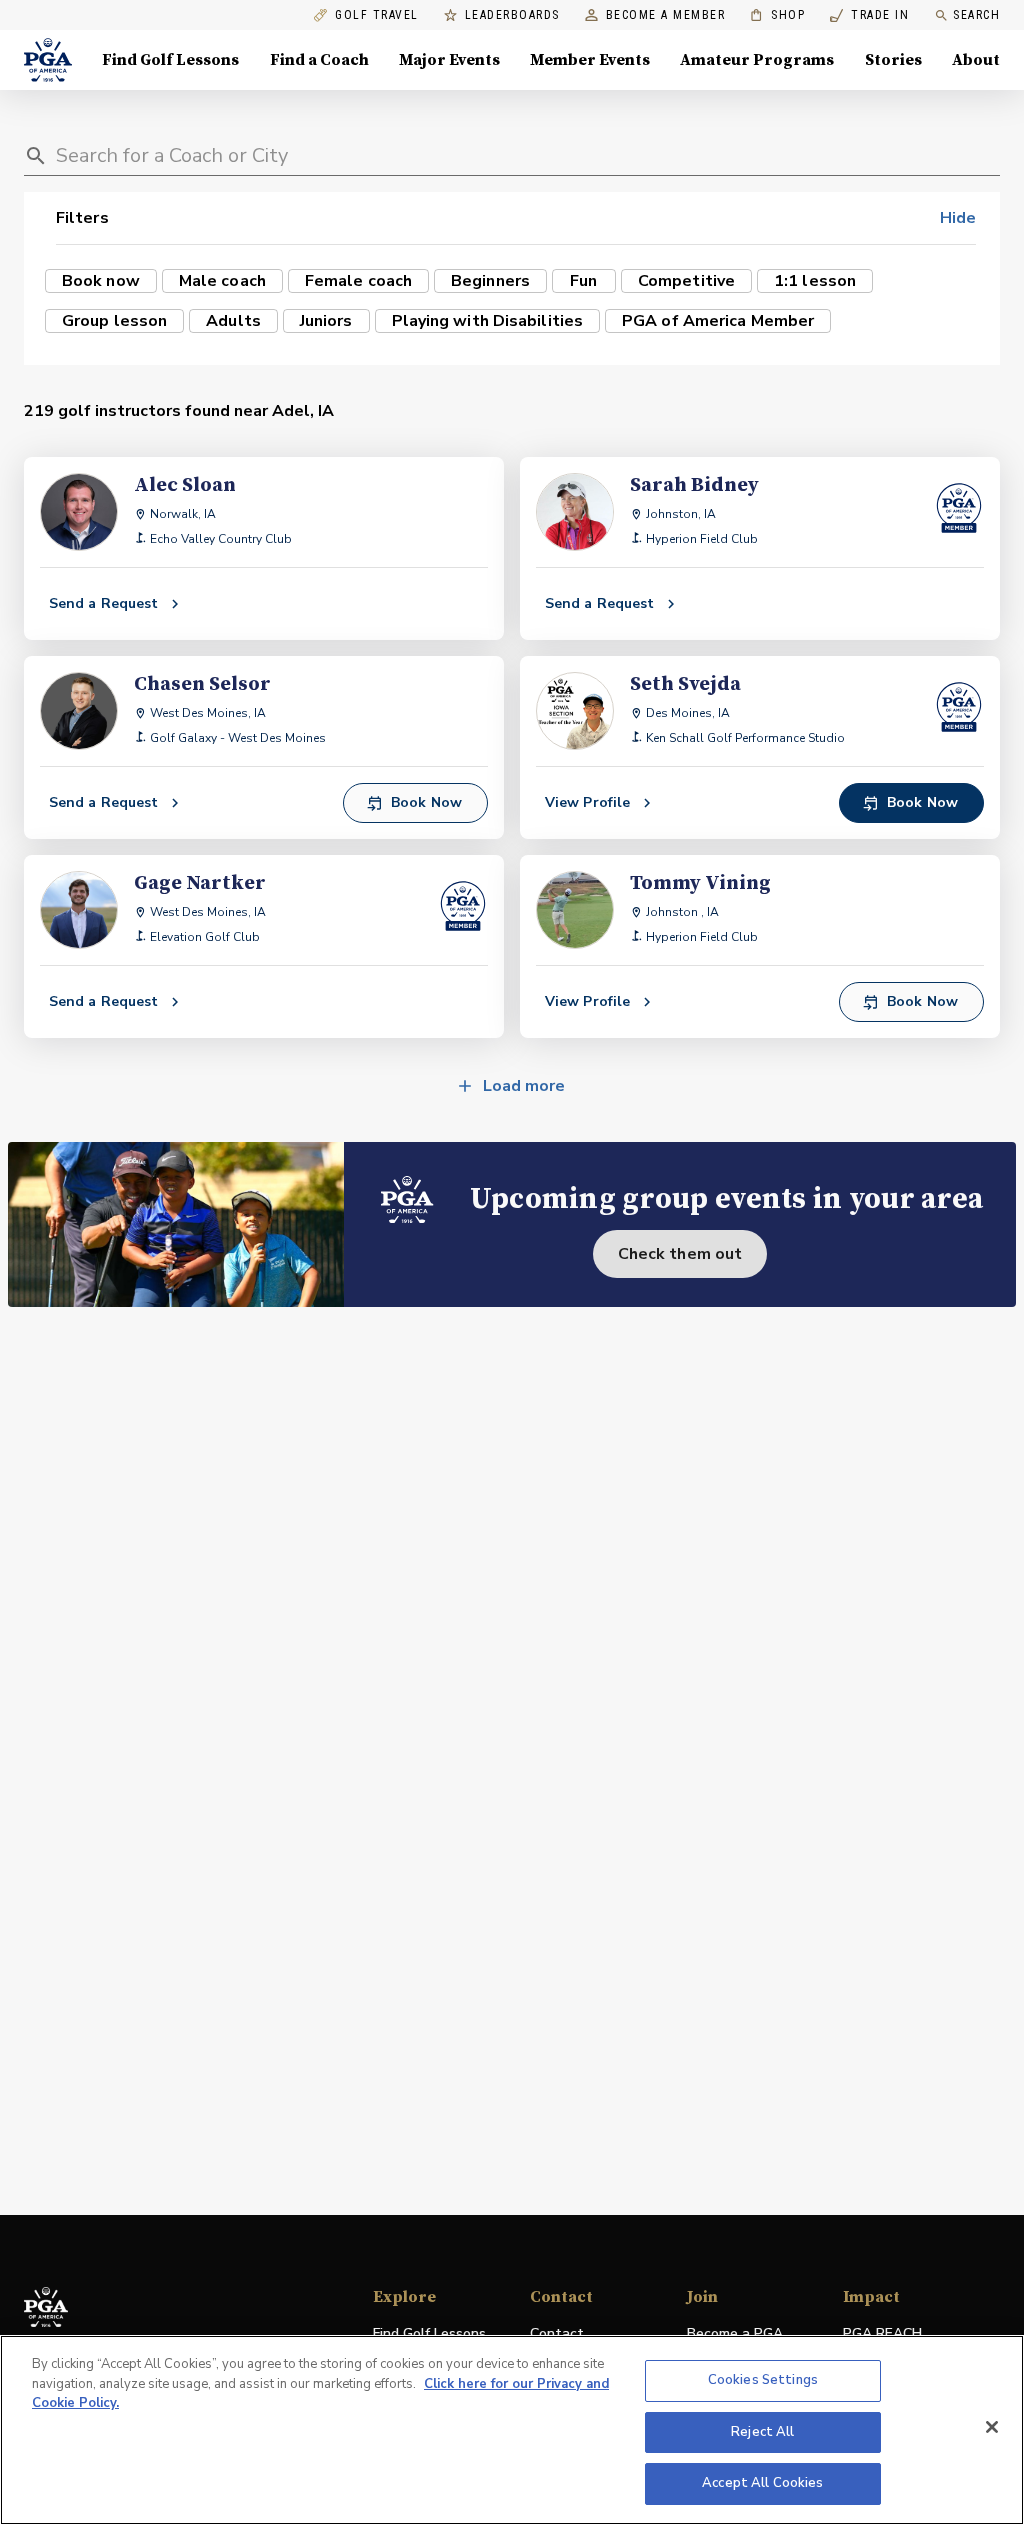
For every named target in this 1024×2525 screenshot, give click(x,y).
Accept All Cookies (762, 2483)
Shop (777, 15)
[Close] (992, 2427)
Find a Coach (319, 60)
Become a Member (666, 15)
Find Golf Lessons (170, 60)
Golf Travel (377, 15)
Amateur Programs (757, 60)
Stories (893, 60)
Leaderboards (512, 15)
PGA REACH (882, 2334)
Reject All (762, 2432)
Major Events (449, 60)
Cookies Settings (763, 2380)
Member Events (590, 60)
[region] (512, 2430)
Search (976, 15)
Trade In (869, 15)
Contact (557, 2333)
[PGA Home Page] (48, 60)
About (976, 60)
